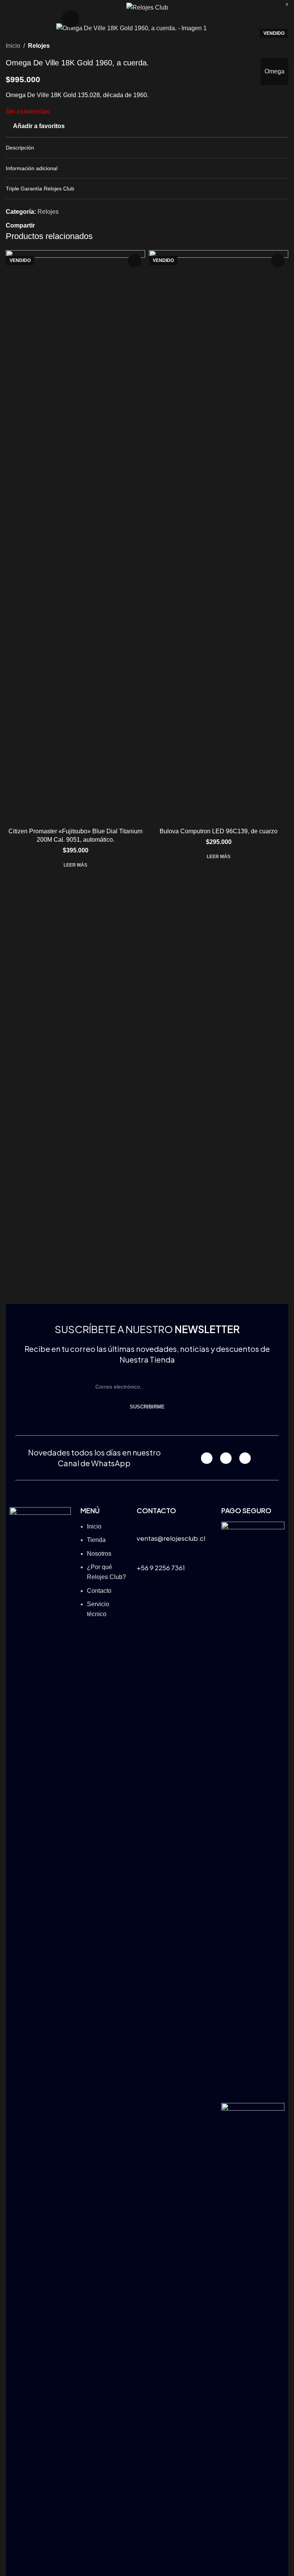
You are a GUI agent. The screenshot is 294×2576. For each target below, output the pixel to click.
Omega (274, 71)
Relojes (39, 46)
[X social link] (49, 225)
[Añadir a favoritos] (135, 261)
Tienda (96, 1540)
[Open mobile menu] (9, 8)
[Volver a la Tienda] (274, 46)
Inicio (13, 46)
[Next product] (284, 46)
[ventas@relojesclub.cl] (141, 1526)
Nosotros (99, 1554)
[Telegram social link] (76, 225)
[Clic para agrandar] (71, 19)
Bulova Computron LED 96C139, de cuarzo (219, 831)
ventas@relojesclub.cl (171, 1538)
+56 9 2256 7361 (161, 1568)
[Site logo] (147, 7)
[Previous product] (265, 46)
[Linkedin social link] (67, 225)
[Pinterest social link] (58, 225)
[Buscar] (269, 8)
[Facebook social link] (39, 225)
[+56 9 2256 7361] (141, 1556)
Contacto (99, 1591)
